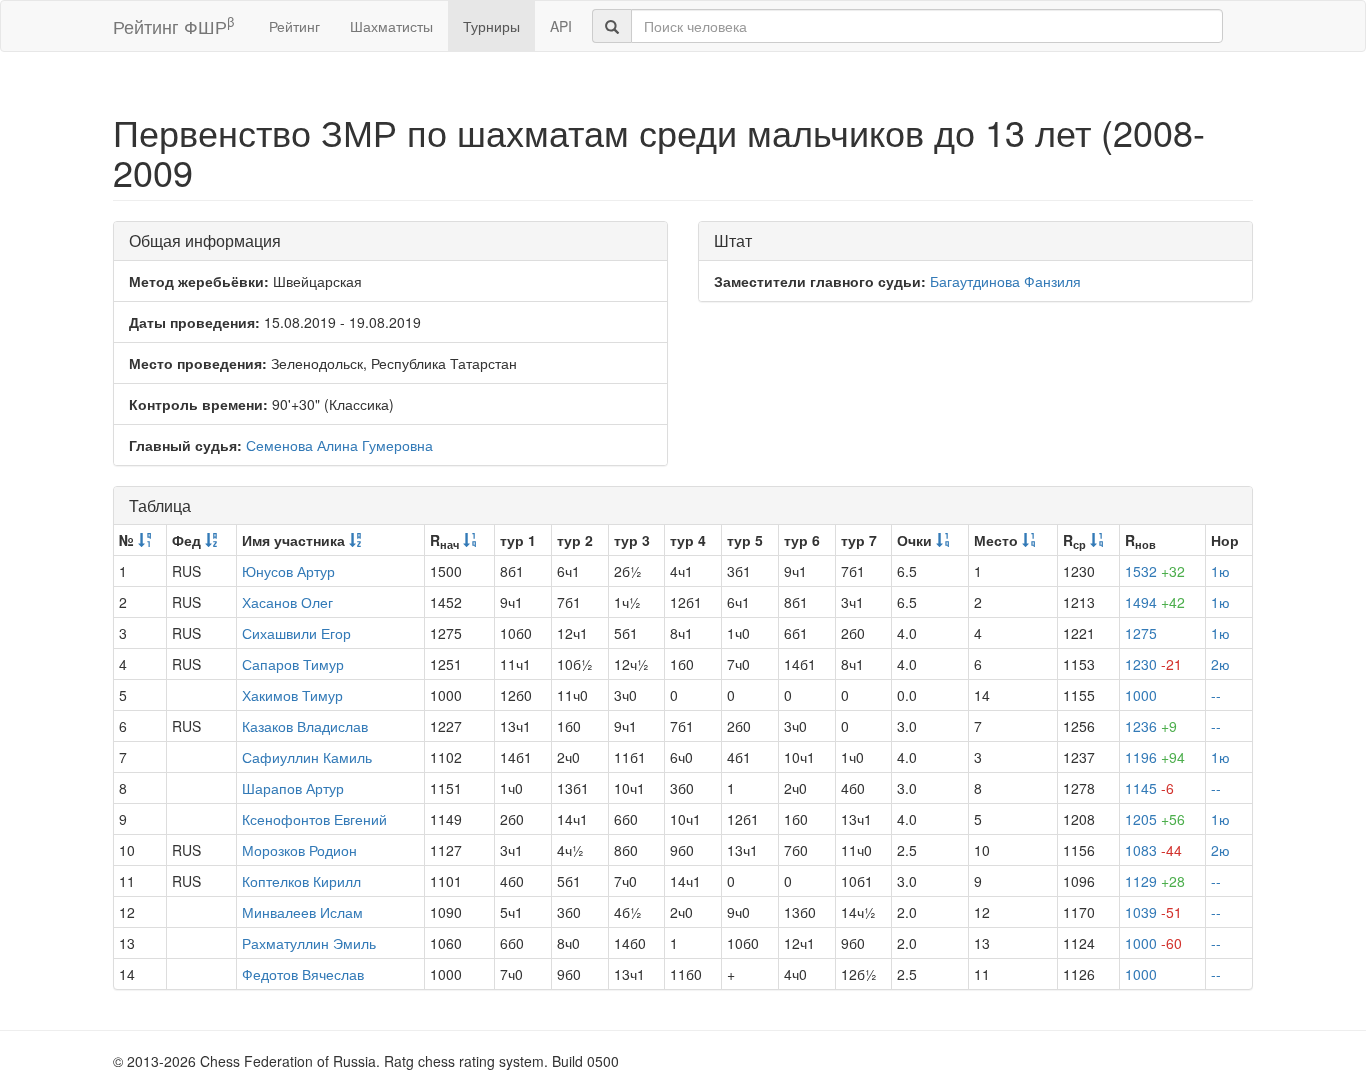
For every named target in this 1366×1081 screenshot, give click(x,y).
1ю (1220, 571)
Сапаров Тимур (293, 664)
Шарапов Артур (293, 788)
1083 (1153, 850)
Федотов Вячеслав (303, 974)
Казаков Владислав (305, 726)
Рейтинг (294, 26)
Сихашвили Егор (296, 633)
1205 (1155, 819)
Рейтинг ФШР (173, 25)
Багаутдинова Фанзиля (1005, 281)
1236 (1151, 726)
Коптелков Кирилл (301, 881)
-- (1216, 695)
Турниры (491, 26)
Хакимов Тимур (292, 695)
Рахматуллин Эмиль (309, 943)
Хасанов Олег (287, 602)
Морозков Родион (299, 850)
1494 (1155, 602)
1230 (1153, 664)
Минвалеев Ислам (302, 912)
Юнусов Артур (288, 571)
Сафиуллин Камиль (307, 757)
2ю (1220, 664)
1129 (1155, 881)
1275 (1141, 633)
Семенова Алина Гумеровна (339, 445)
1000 (1141, 695)
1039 (1153, 912)
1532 (1155, 571)
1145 (1149, 788)
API (561, 26)
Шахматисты (391, 26)
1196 (1155, 757)
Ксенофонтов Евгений (314, 819)
